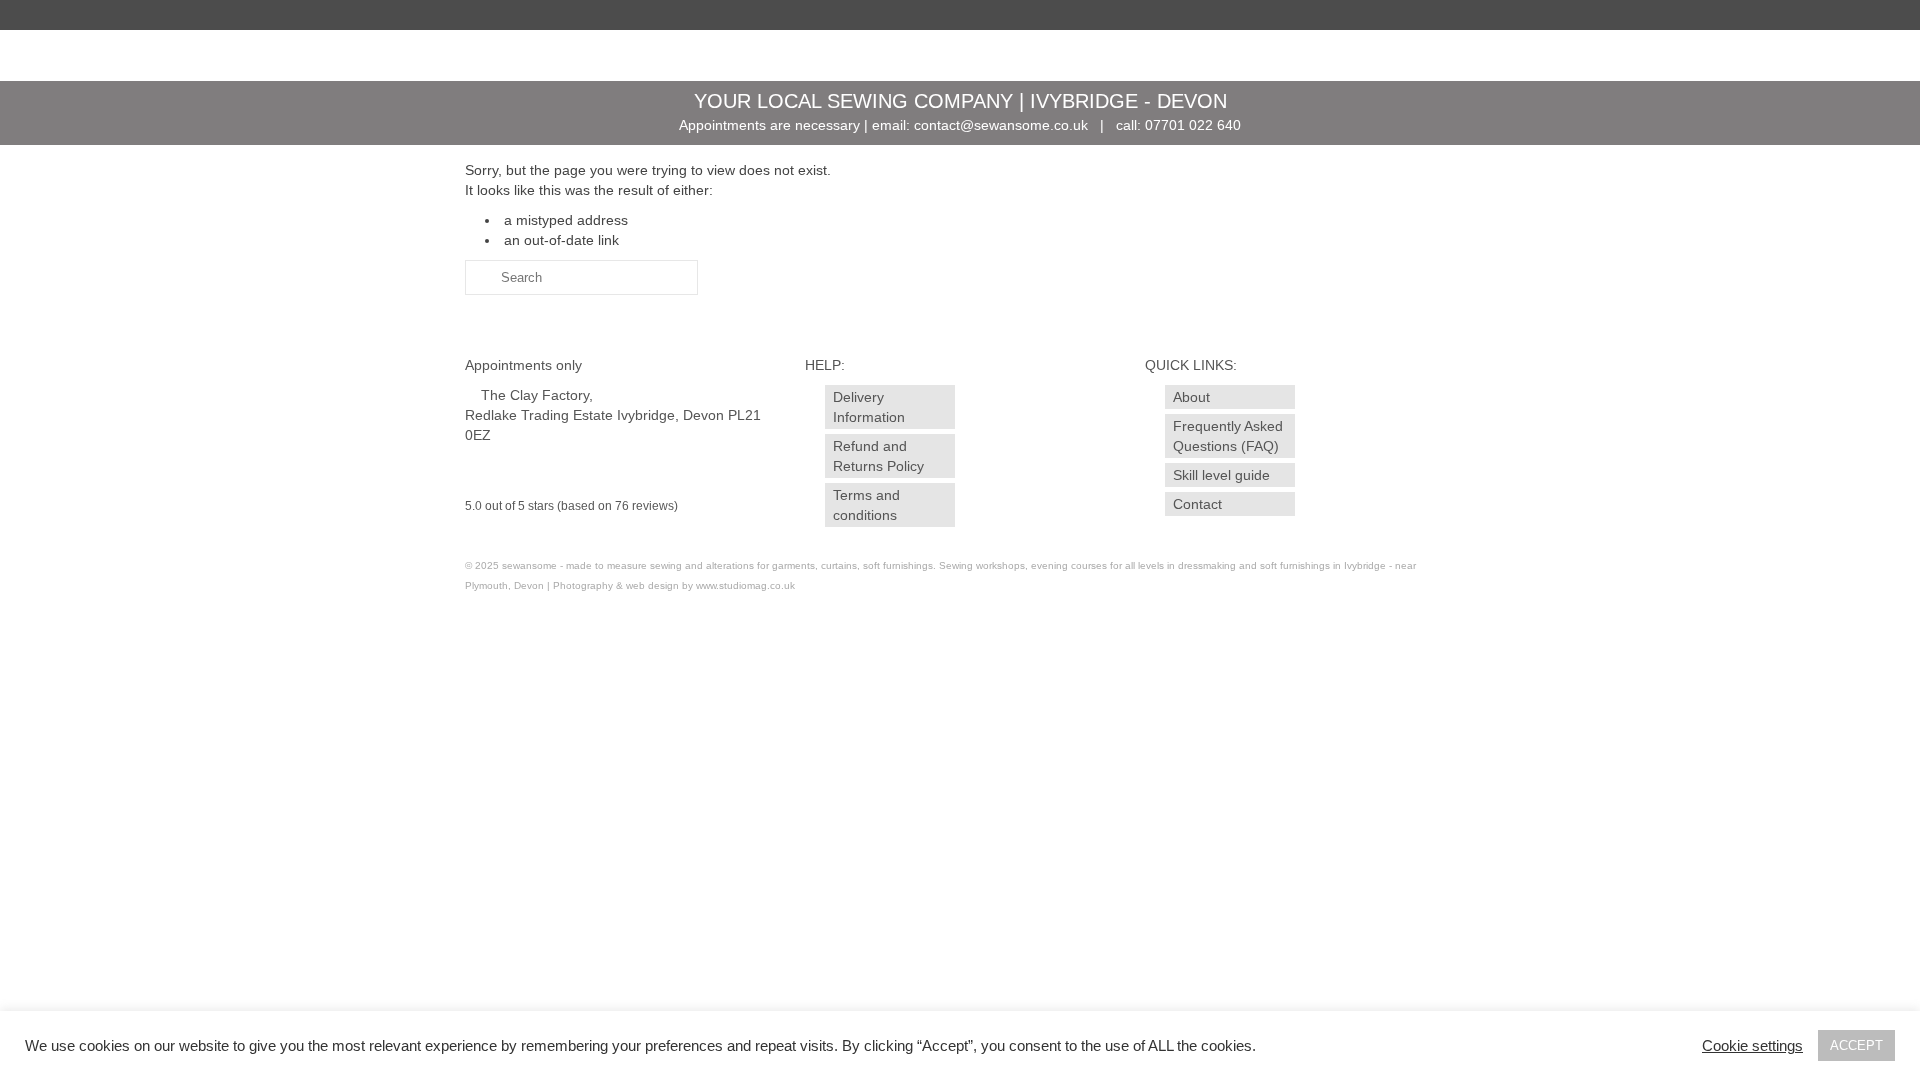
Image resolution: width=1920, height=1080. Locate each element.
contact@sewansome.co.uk (1001, 125)
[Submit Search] (480, 277)
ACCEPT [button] (1856, 1045)
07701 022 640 (1193, 125)
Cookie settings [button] (1752, 1046)
